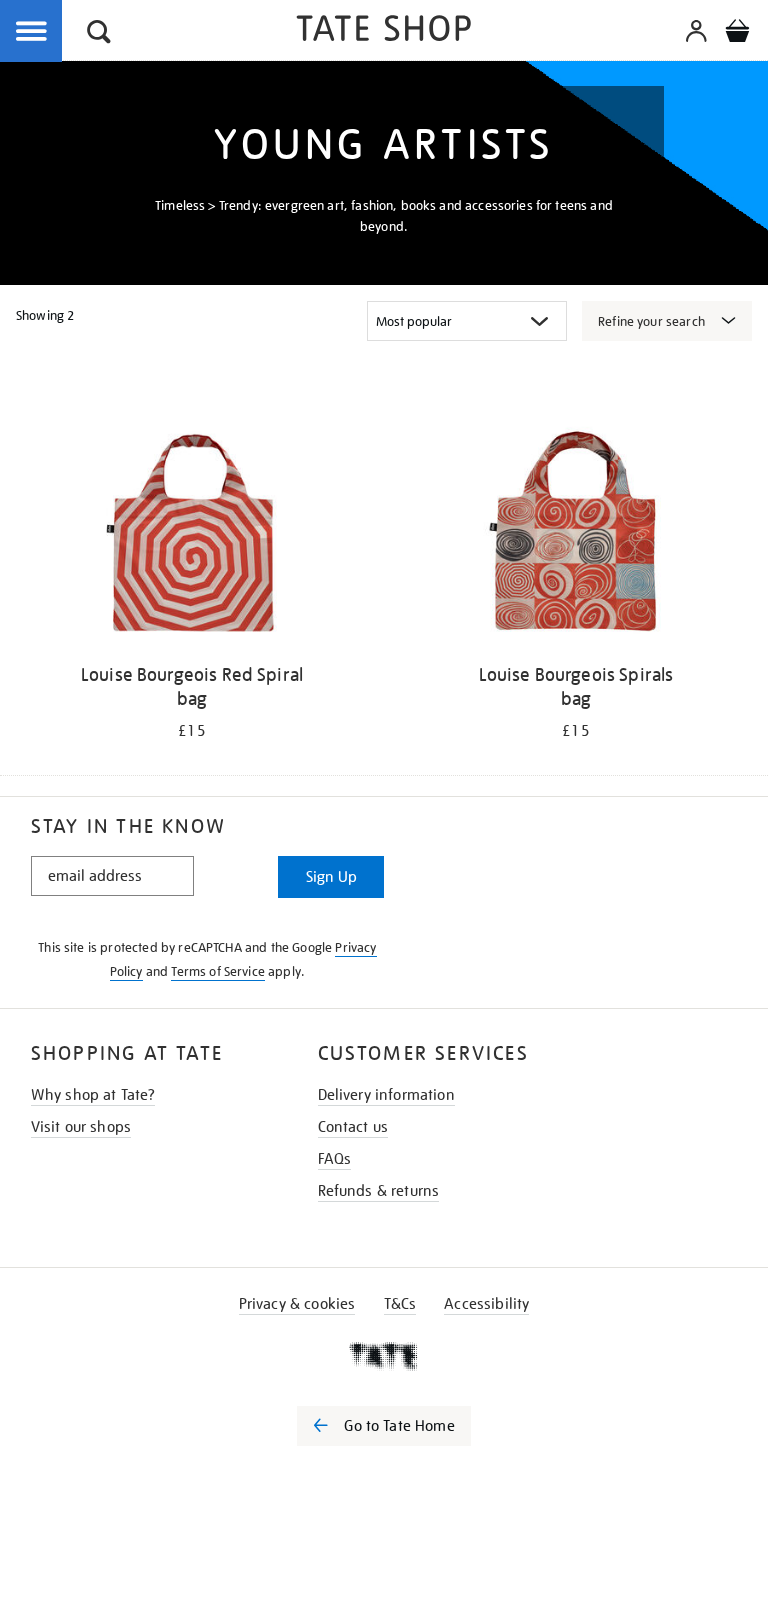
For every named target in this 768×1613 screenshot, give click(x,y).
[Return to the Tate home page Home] (384, 31)
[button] (99, 34)
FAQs (335, 1159)
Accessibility (486, 1304)
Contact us (353, 1127)
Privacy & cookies (297, 1304)
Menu (32, 32)
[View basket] (737, 34)
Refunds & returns (379, 1191)
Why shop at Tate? (93, 1095)
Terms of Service (218, 971)
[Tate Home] (384, 1356)
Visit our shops (81, 1127)
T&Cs (400, 1304)
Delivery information (386, 1095)
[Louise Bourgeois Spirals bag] (576, 536)
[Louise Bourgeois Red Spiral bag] (192, 536)
